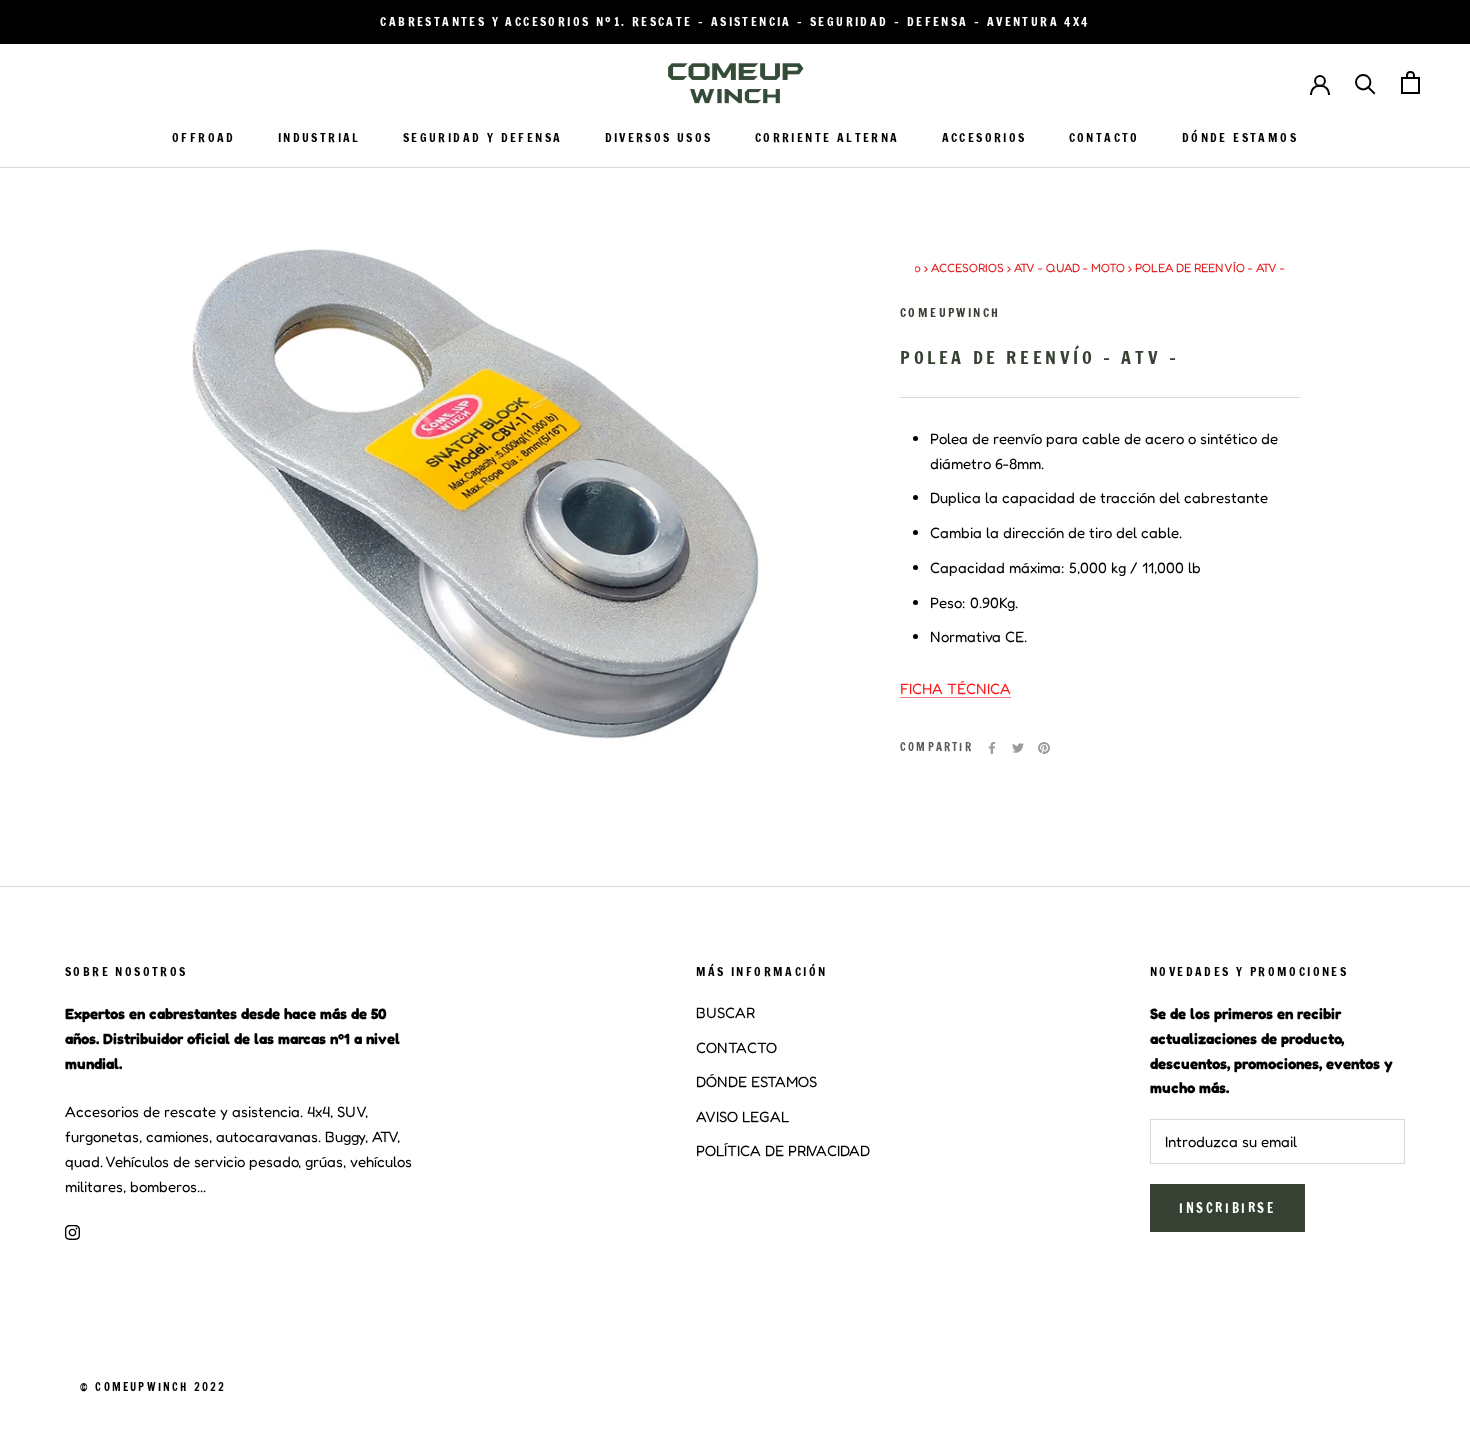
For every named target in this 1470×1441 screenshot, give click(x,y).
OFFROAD (204, 137)
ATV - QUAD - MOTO (1069, 267)
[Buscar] (1365, 82)
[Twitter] (1018, 748)
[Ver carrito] (1410, 82)
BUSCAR (725, 1012)
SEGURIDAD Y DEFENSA (483, 137)
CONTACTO (1104, 137)
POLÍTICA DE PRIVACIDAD (783, 1150)
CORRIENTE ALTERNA (827, 137)
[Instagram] (72, 1231)
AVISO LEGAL (742, 1116)
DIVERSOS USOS (659, 137)
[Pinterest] (1044, 748)
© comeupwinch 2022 (153, 1387)
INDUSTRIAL (319, 137)
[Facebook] (992, 748)
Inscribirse (1227, 1208)
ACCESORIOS (984, 137)
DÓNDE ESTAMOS (1240, 137)
